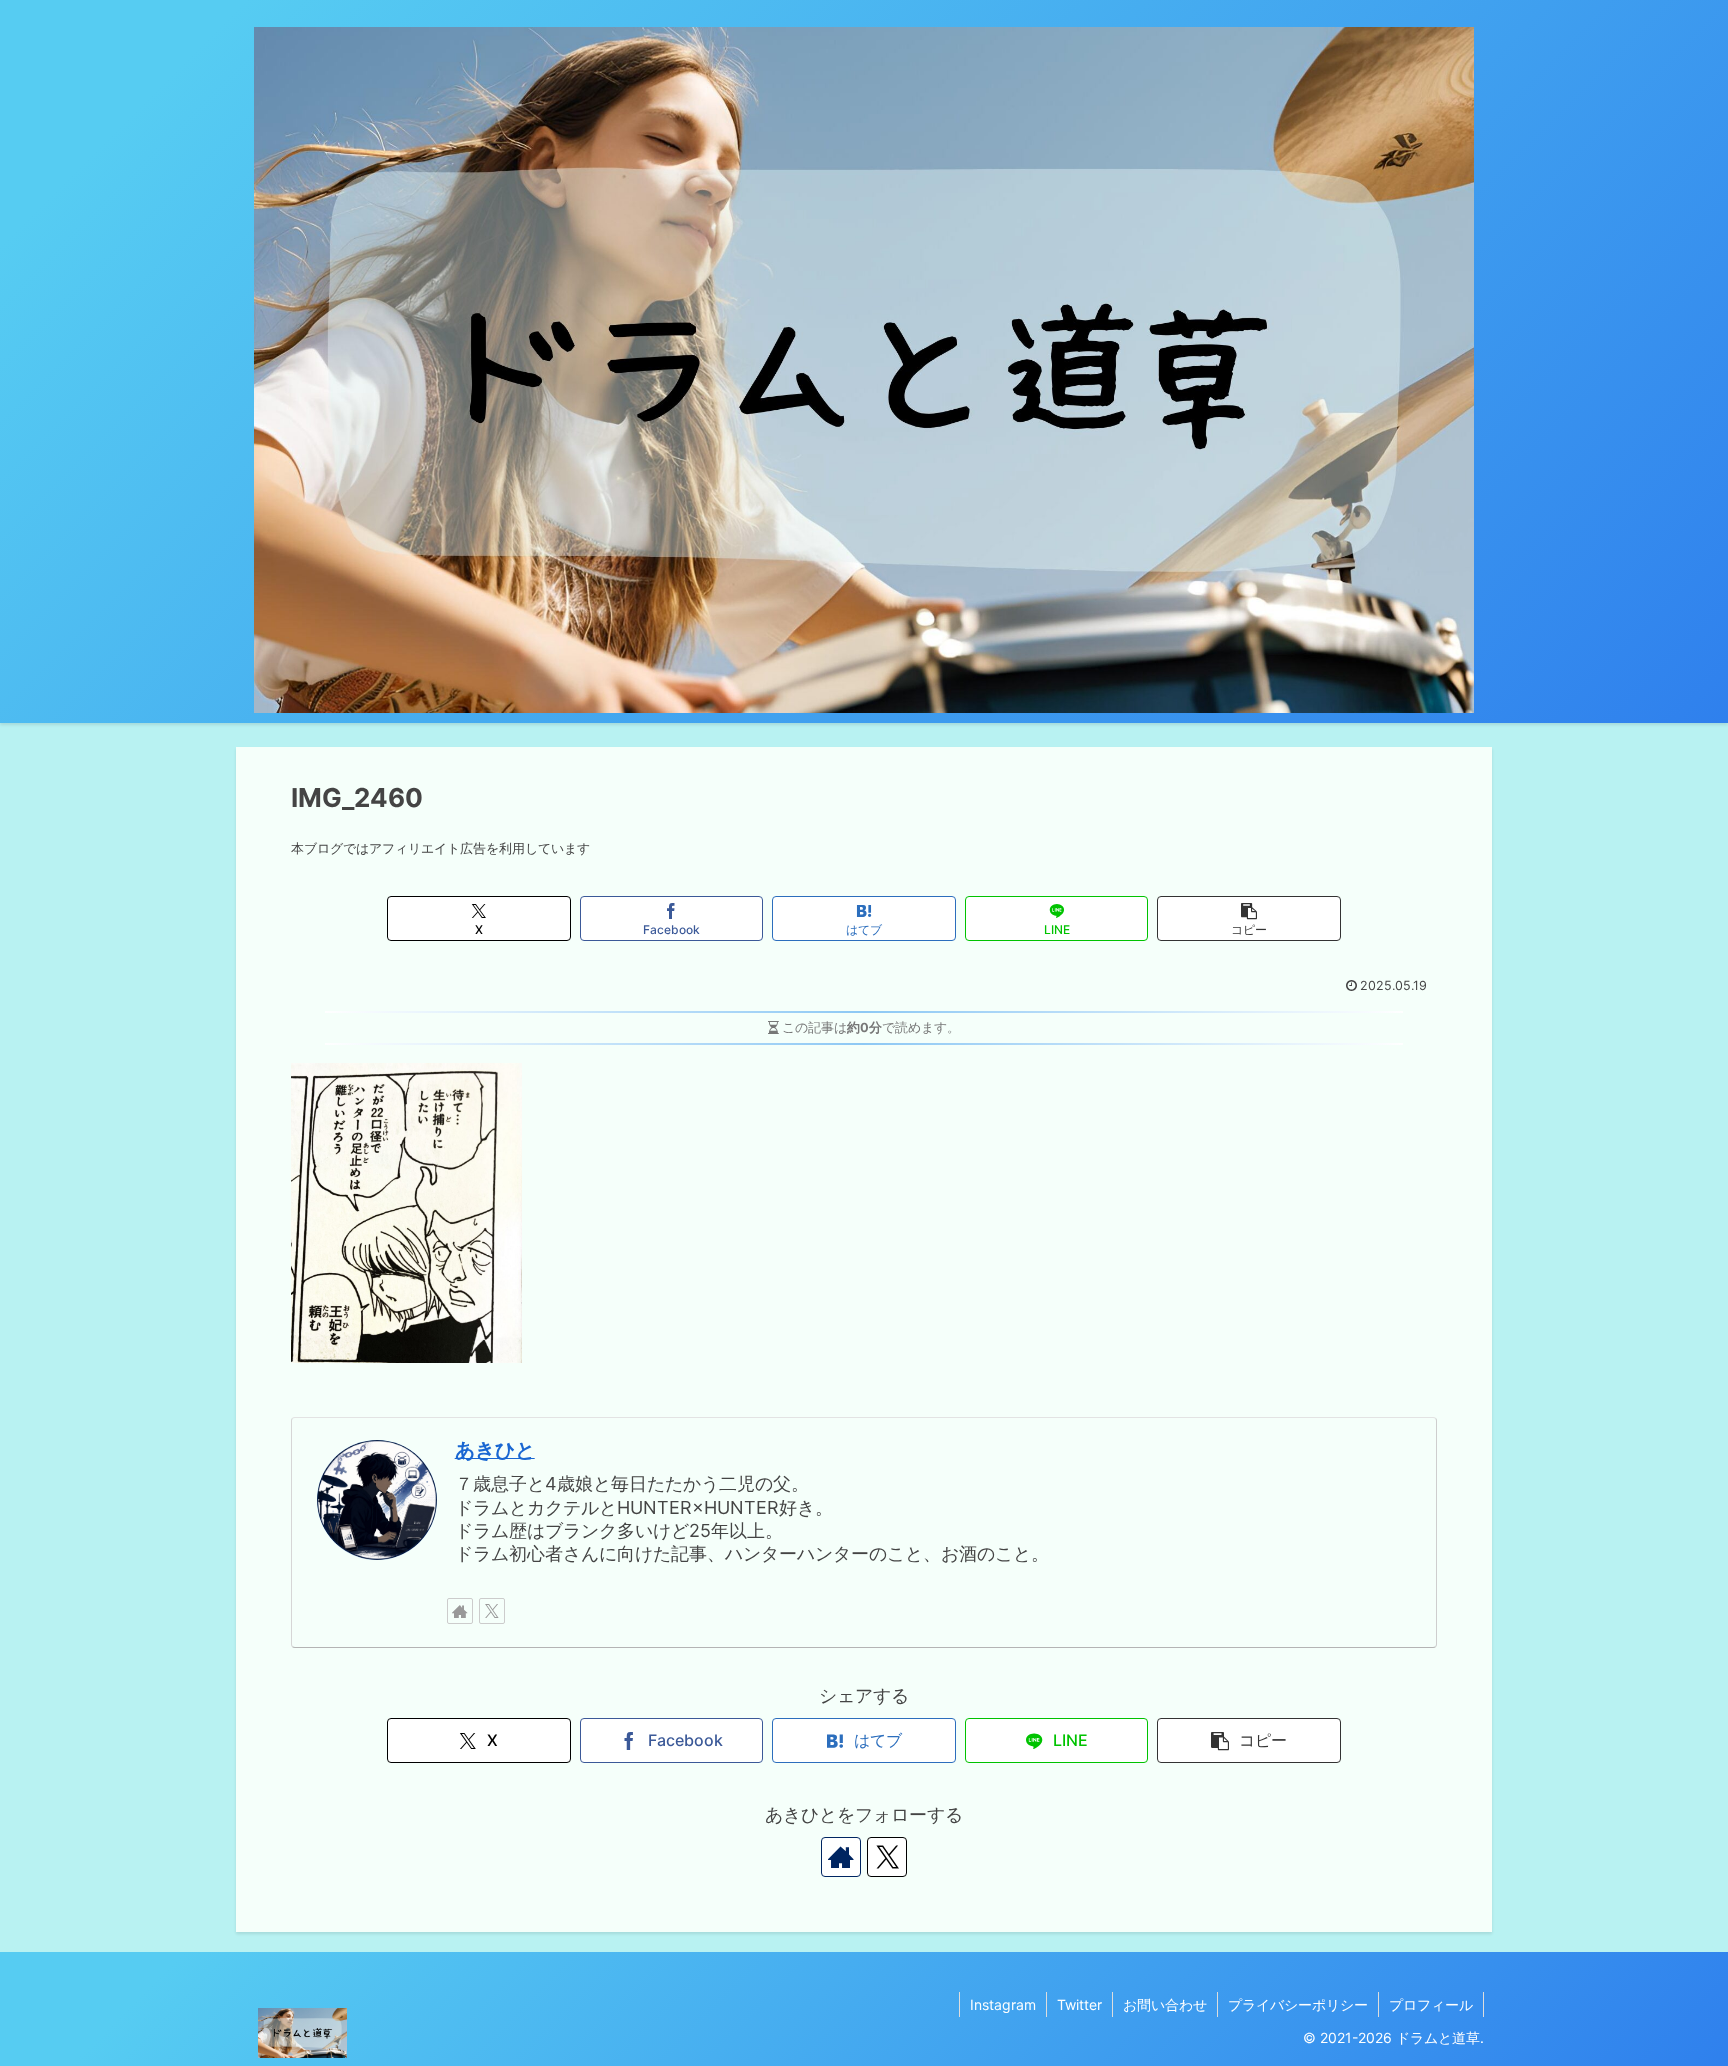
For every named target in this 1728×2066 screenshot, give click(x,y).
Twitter (1079, 2004)
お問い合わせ (1165, 2004)
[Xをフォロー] (492, 1611)
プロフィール (1431, 2004)
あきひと (495, 1450)
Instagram (1003, 2004)
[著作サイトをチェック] (460, 1611)
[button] (1248, 918)
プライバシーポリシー (1298, 2004)
